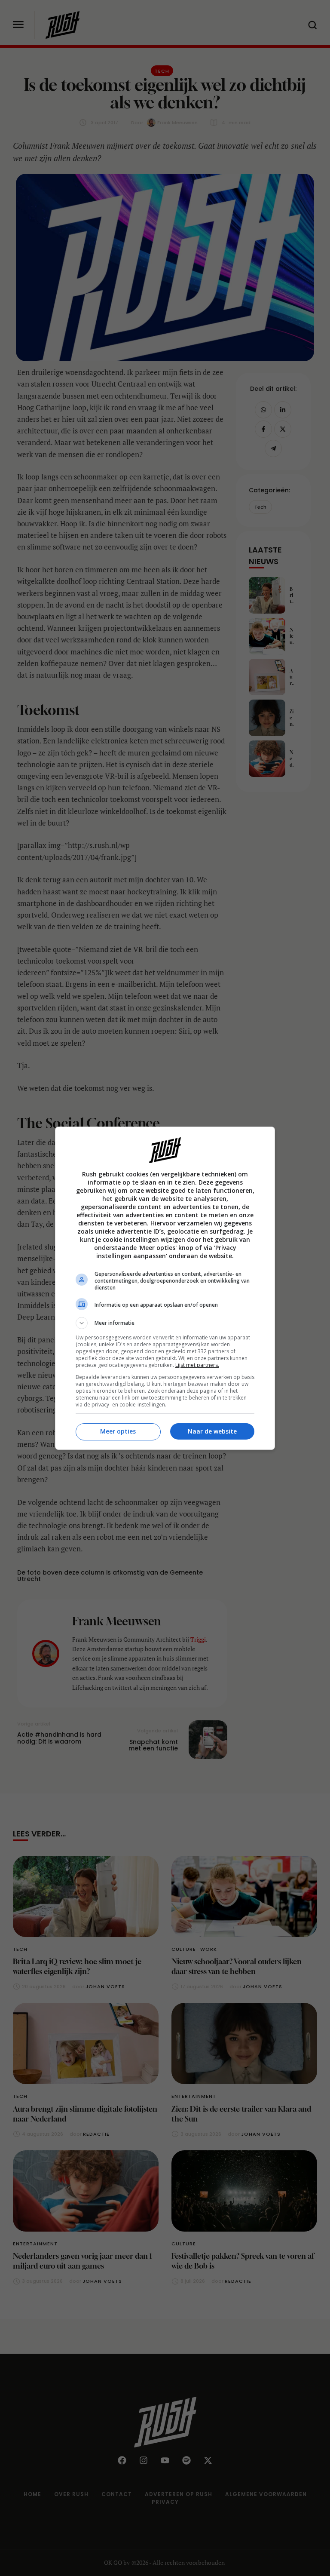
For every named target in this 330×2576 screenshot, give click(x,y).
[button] (165, 1323)
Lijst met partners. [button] (197, 1365)
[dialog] (165, 1288)
